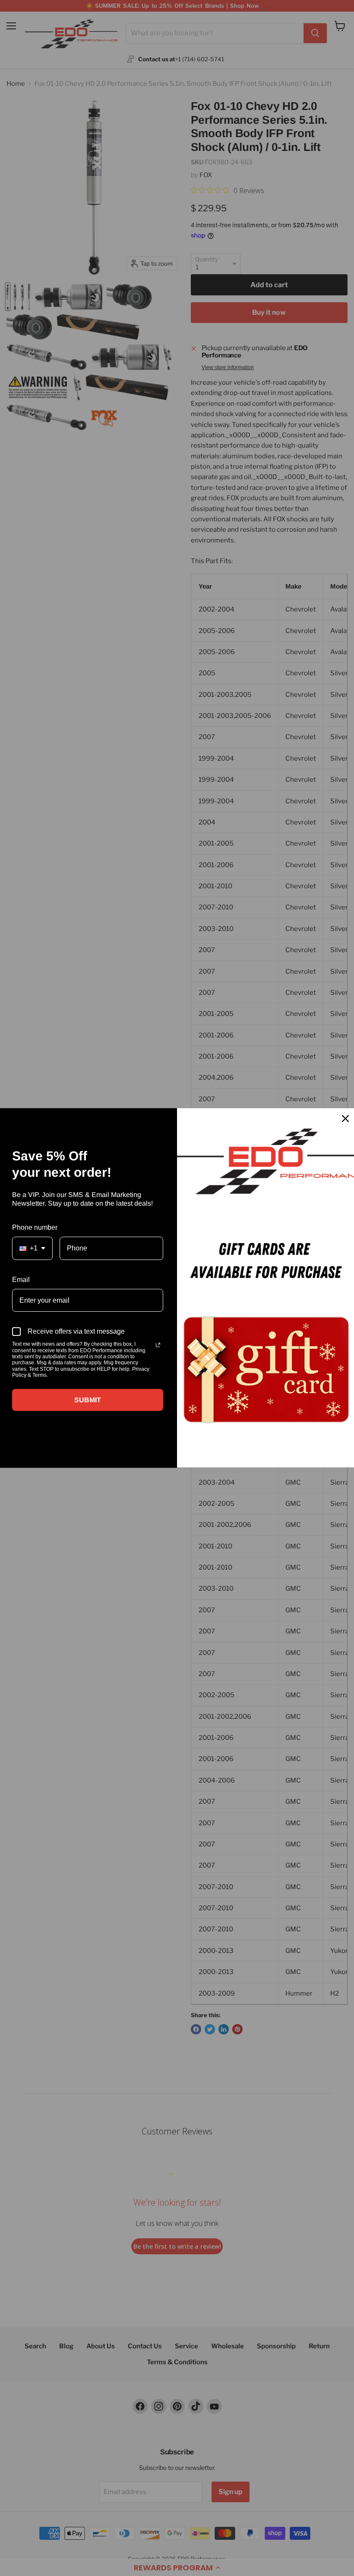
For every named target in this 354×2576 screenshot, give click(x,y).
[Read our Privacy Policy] (158, 1345)
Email (21, 1280)
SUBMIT (88, 1400)
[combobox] (32, 1248)
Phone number (35, 1227)
